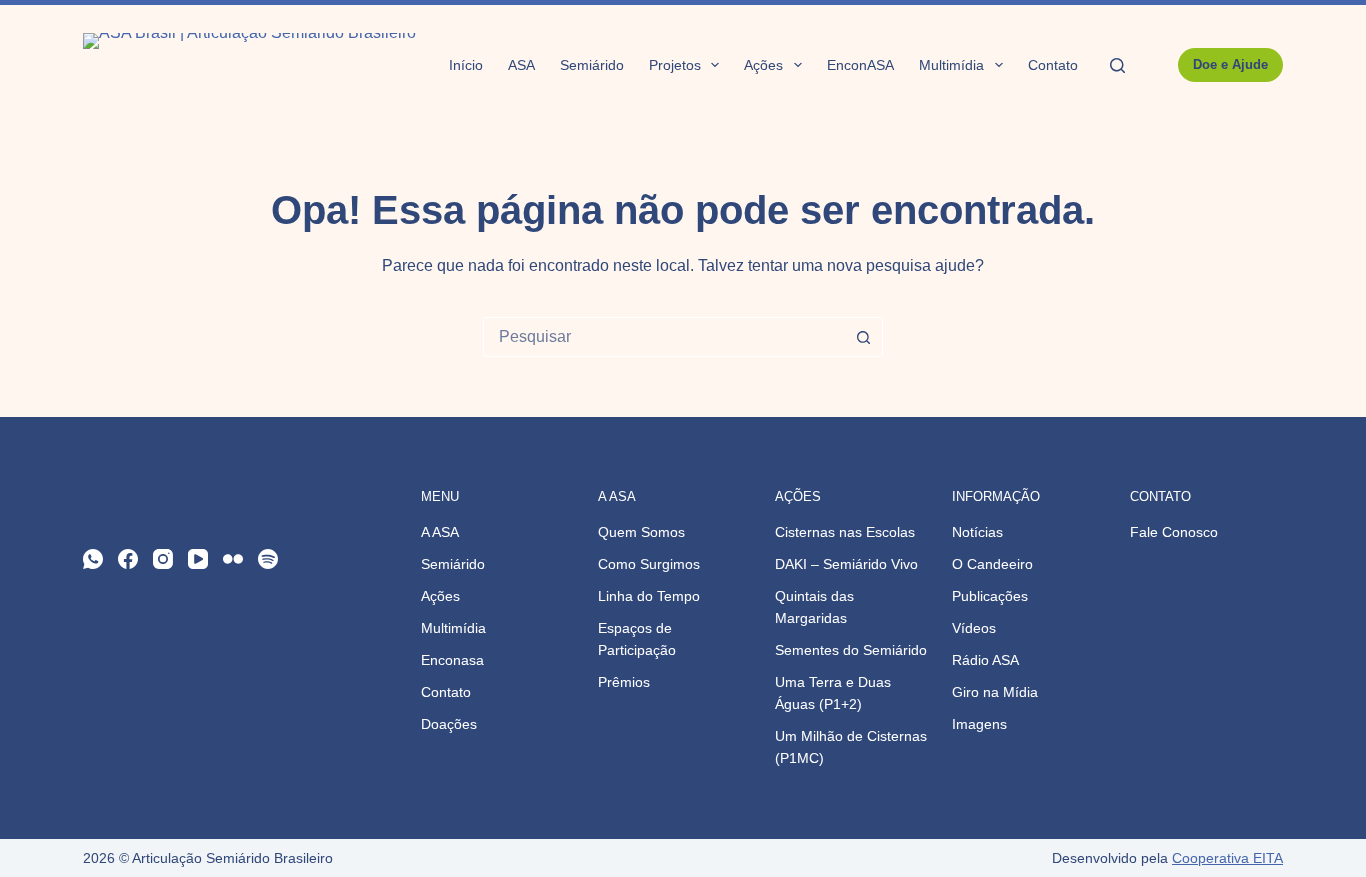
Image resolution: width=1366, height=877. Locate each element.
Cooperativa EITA (1227, 858)
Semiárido (592, 65)
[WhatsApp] (93, 559)
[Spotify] (268, 559)
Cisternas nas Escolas (845, 532)
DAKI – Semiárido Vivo (846, 564)
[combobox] (664, 337)
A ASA (440, 532)
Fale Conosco (1174, 532)
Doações (449, 724)
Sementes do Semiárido (851, 650)
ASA (521, 65)
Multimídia (951, 65)
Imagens (979, 724)
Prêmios (624, 682)
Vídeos (974, 628)
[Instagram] (163, 559)
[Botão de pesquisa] (863, 337)
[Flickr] (233, 559)
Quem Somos (641, 532)
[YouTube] (198, 559)
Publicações (990, 596)
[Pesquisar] (1117, 65)
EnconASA (860, 65)
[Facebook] (128, 559)
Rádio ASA (985, 660)
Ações (763, 65)
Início (466, 65)
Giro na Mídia (995, 692)
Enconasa (452, 660)
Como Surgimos (649, 564)
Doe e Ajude (1230, 64)
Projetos (675, 65)
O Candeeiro (992, 564)
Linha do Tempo (649, 596)
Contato (1053, 65)
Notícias (977, 532)
